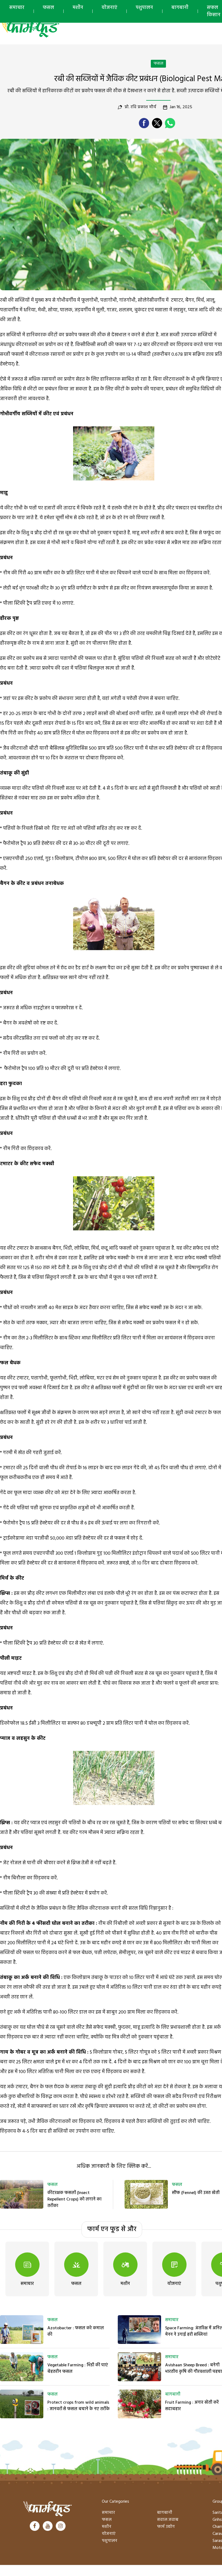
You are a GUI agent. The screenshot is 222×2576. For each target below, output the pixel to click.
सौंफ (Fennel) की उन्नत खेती (196, 2193)
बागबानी (180, 8)
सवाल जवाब (168, 2520)
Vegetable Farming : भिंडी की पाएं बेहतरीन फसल (78, 2369)
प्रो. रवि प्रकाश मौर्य (140, 107)
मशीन (78, 8)
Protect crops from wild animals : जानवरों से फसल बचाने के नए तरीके (79, 2406)
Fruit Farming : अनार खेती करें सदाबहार (192, 2406)
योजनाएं (109, 8)
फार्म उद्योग (166, 2527)
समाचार (17, 8)
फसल (48, 8)
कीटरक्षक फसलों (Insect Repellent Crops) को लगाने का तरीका (74, 2199)
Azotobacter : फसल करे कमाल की (76, 2331)
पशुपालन (144, 8)
